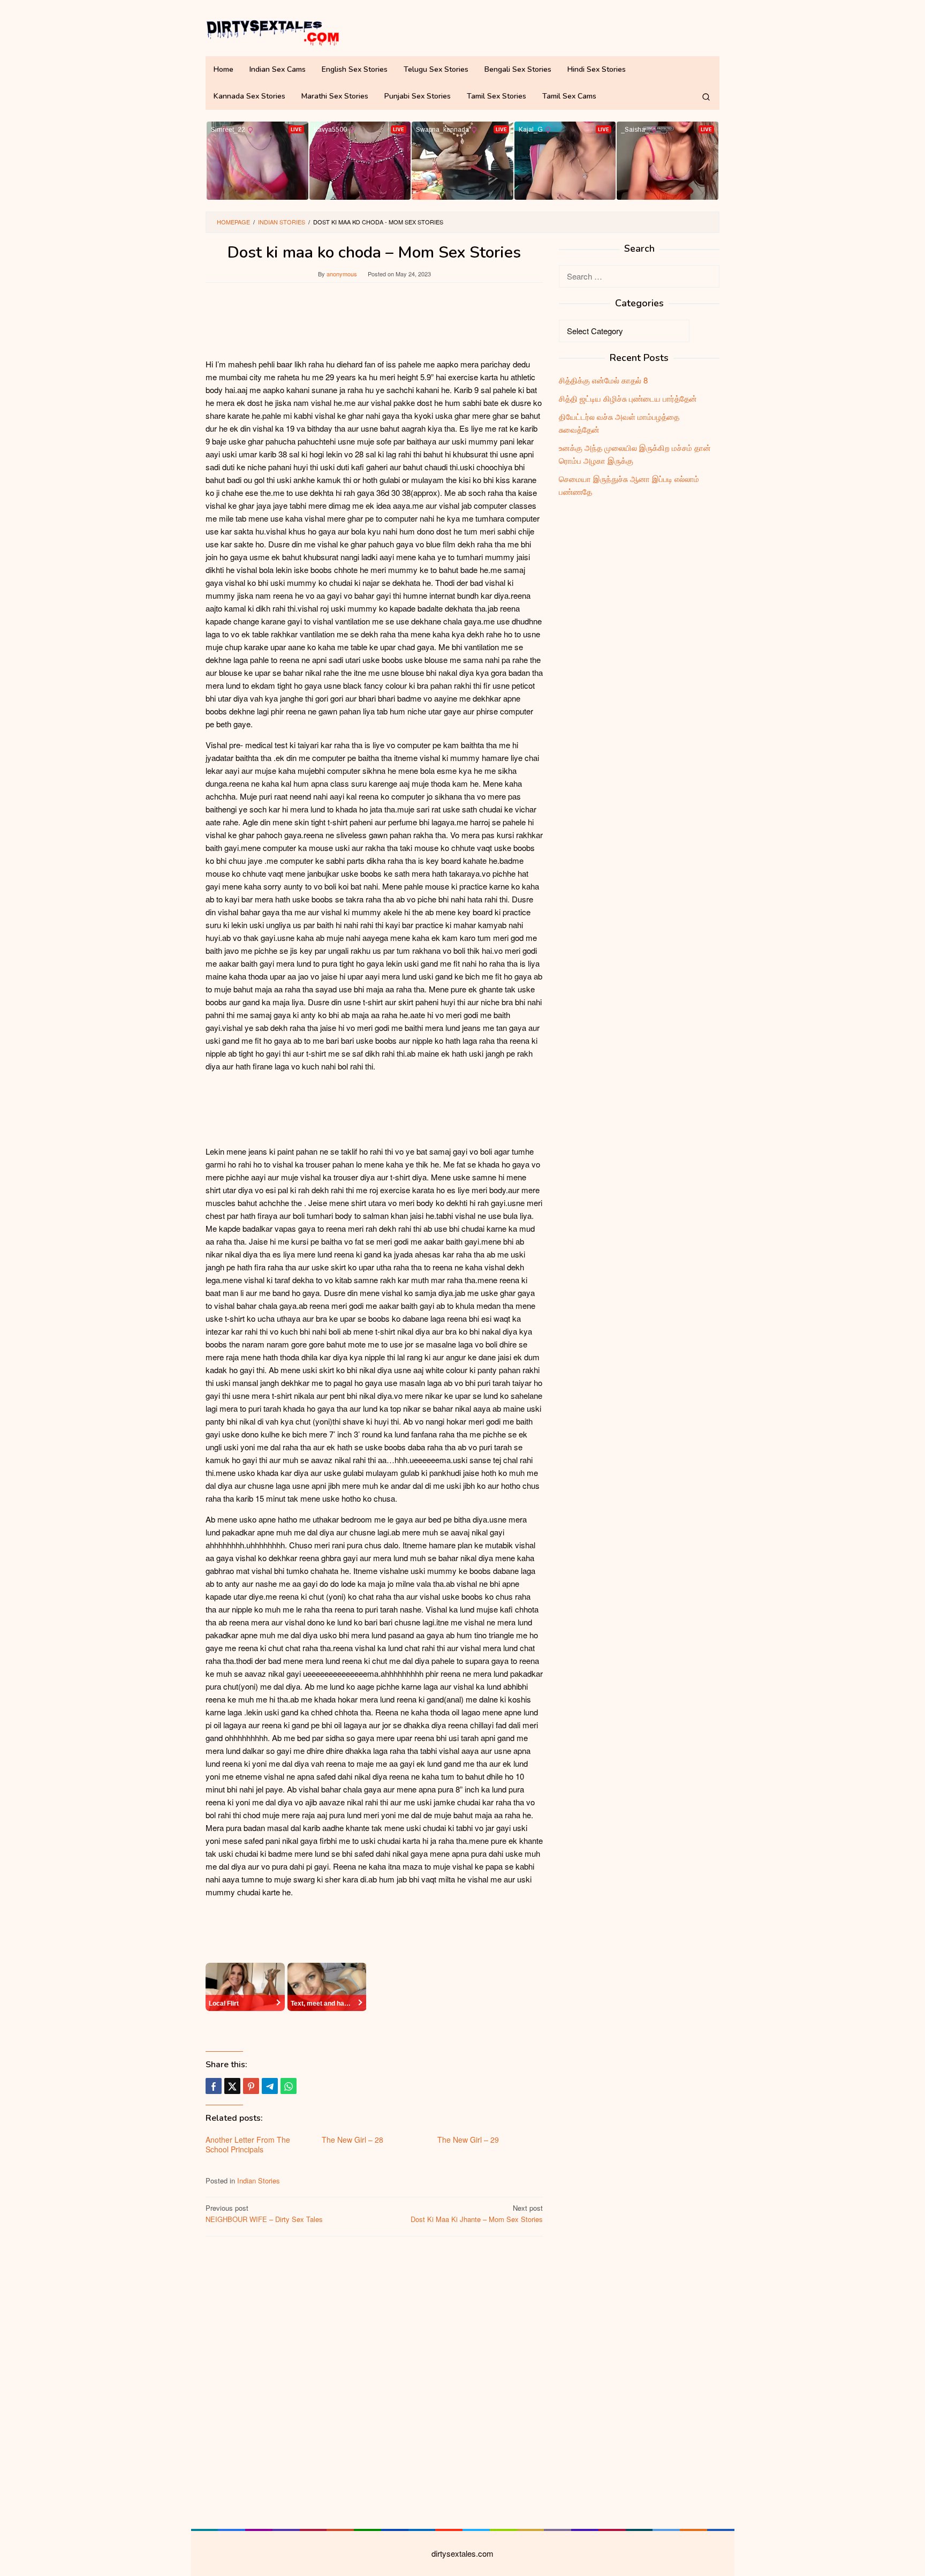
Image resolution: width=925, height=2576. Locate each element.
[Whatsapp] (289, 2086)
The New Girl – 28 (352, 2140)
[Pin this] (251, 2086)
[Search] (706, 96)
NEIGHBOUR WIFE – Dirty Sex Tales (264, 2213)
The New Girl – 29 (468, 2140)
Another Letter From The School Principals (248, 2144)
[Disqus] (374, 2381)
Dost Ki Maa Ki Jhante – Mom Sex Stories (477, 2213)
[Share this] (214, 2086)
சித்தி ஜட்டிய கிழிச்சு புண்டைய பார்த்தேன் (628, 398)
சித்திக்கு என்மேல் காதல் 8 (603, 380)
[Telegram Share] (270, 2086)
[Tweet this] (232, 2086)
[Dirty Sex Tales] (272, 31)
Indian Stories (259, 2180)
